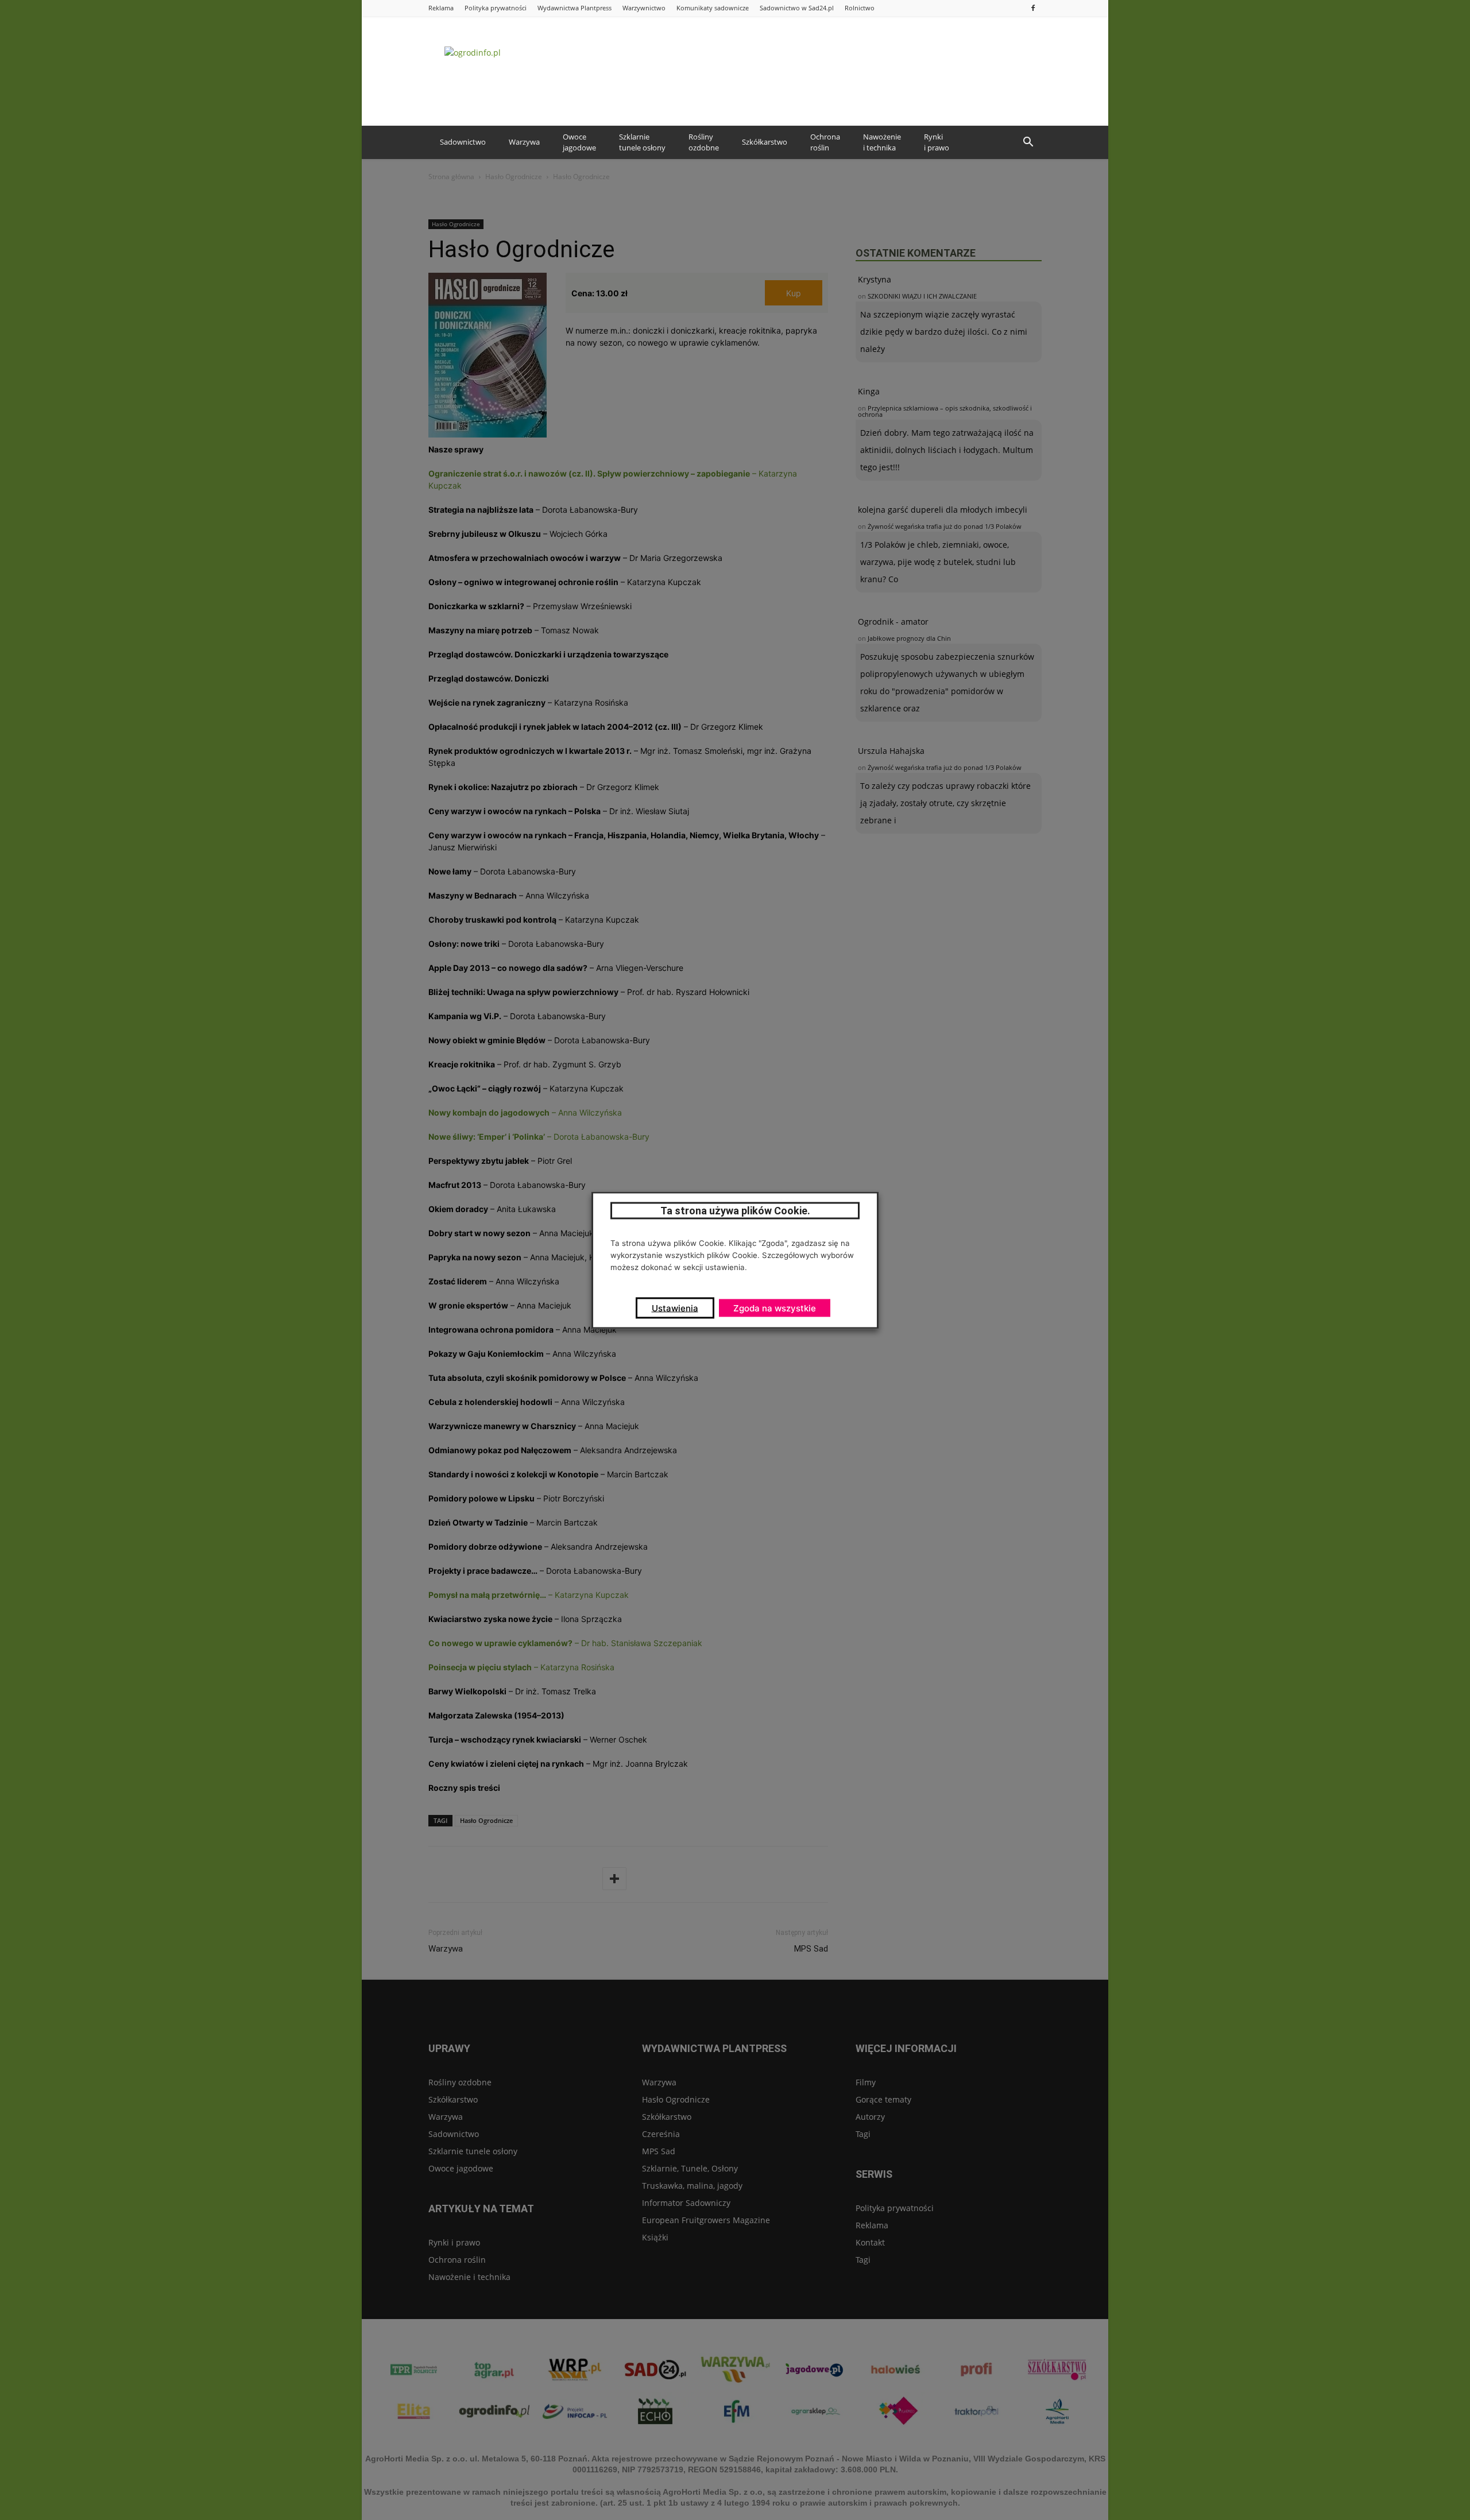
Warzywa (524, 142)
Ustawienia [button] (675, 1308)
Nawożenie (882, 142)
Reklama (441, 8)
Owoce (579, 142)
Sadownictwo (463, 142)
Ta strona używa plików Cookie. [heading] (735, 1210)
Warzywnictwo (644, 8)
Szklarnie (642, 142)
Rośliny (704, 142)
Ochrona (825, 142)
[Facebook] (1033, 8)
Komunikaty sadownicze (713, 8)
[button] (1028, 142)
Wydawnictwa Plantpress (575, 8)
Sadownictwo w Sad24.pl (797, 8)
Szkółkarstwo (765, 142)
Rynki (937, 142)
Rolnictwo (860, 8)
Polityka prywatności (496, 8)
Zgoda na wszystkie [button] (775, 1308)
